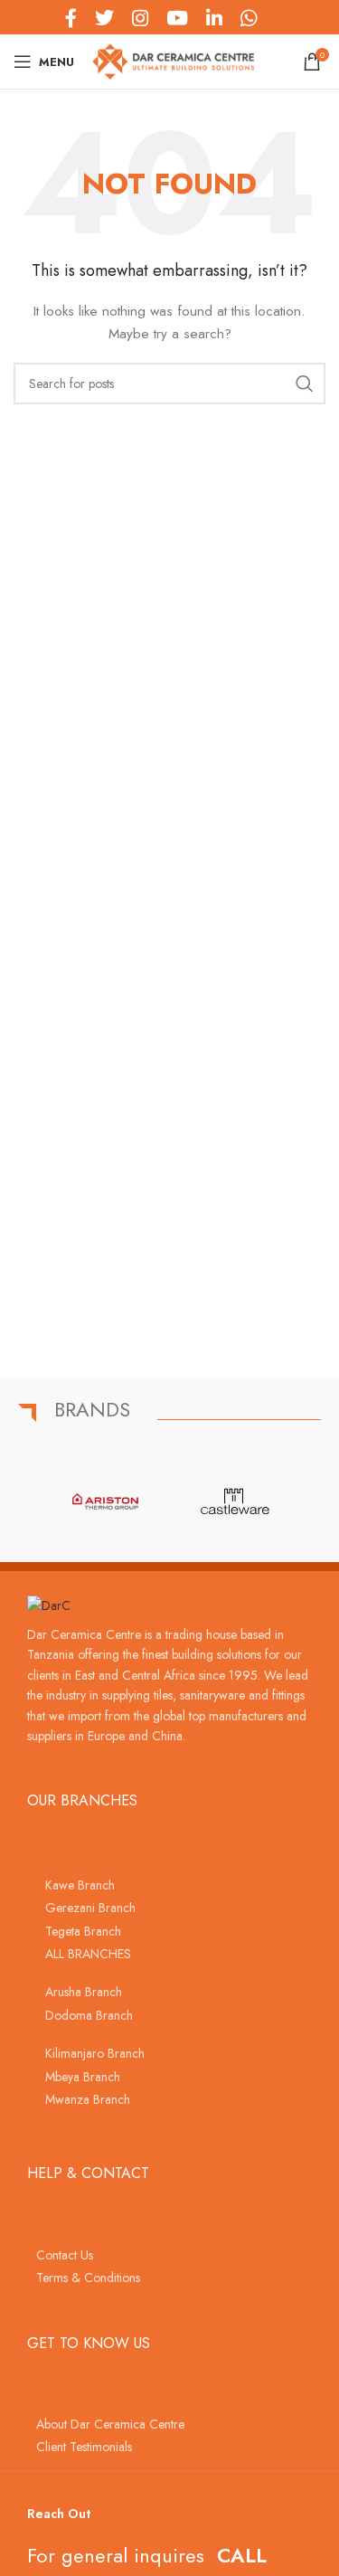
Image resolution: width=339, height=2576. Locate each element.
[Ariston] (105, 1501)
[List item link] (169, 1885)
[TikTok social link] (275, 17)
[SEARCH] (305, 384)
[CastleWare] (235, 1501)
